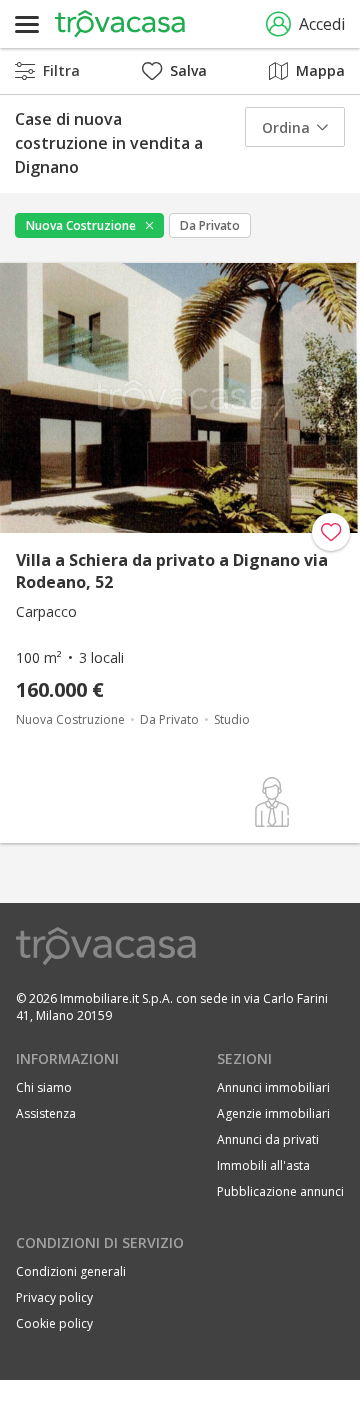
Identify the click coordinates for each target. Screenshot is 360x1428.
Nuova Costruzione (81, 225)
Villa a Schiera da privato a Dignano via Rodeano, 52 (172, 571)
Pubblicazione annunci (280, 1191)
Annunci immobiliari (273, 1087)
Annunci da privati (268, 1139)
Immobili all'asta (263, 1165)
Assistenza (46, 1113)
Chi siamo (44, 1087)
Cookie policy (54, 1323)
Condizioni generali (71, 1271)
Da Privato (210, 225)
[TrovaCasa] (120, 24)
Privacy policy (54, 1297)
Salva (188, 70)
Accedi (322, 24)
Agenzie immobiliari (273, 1113)
